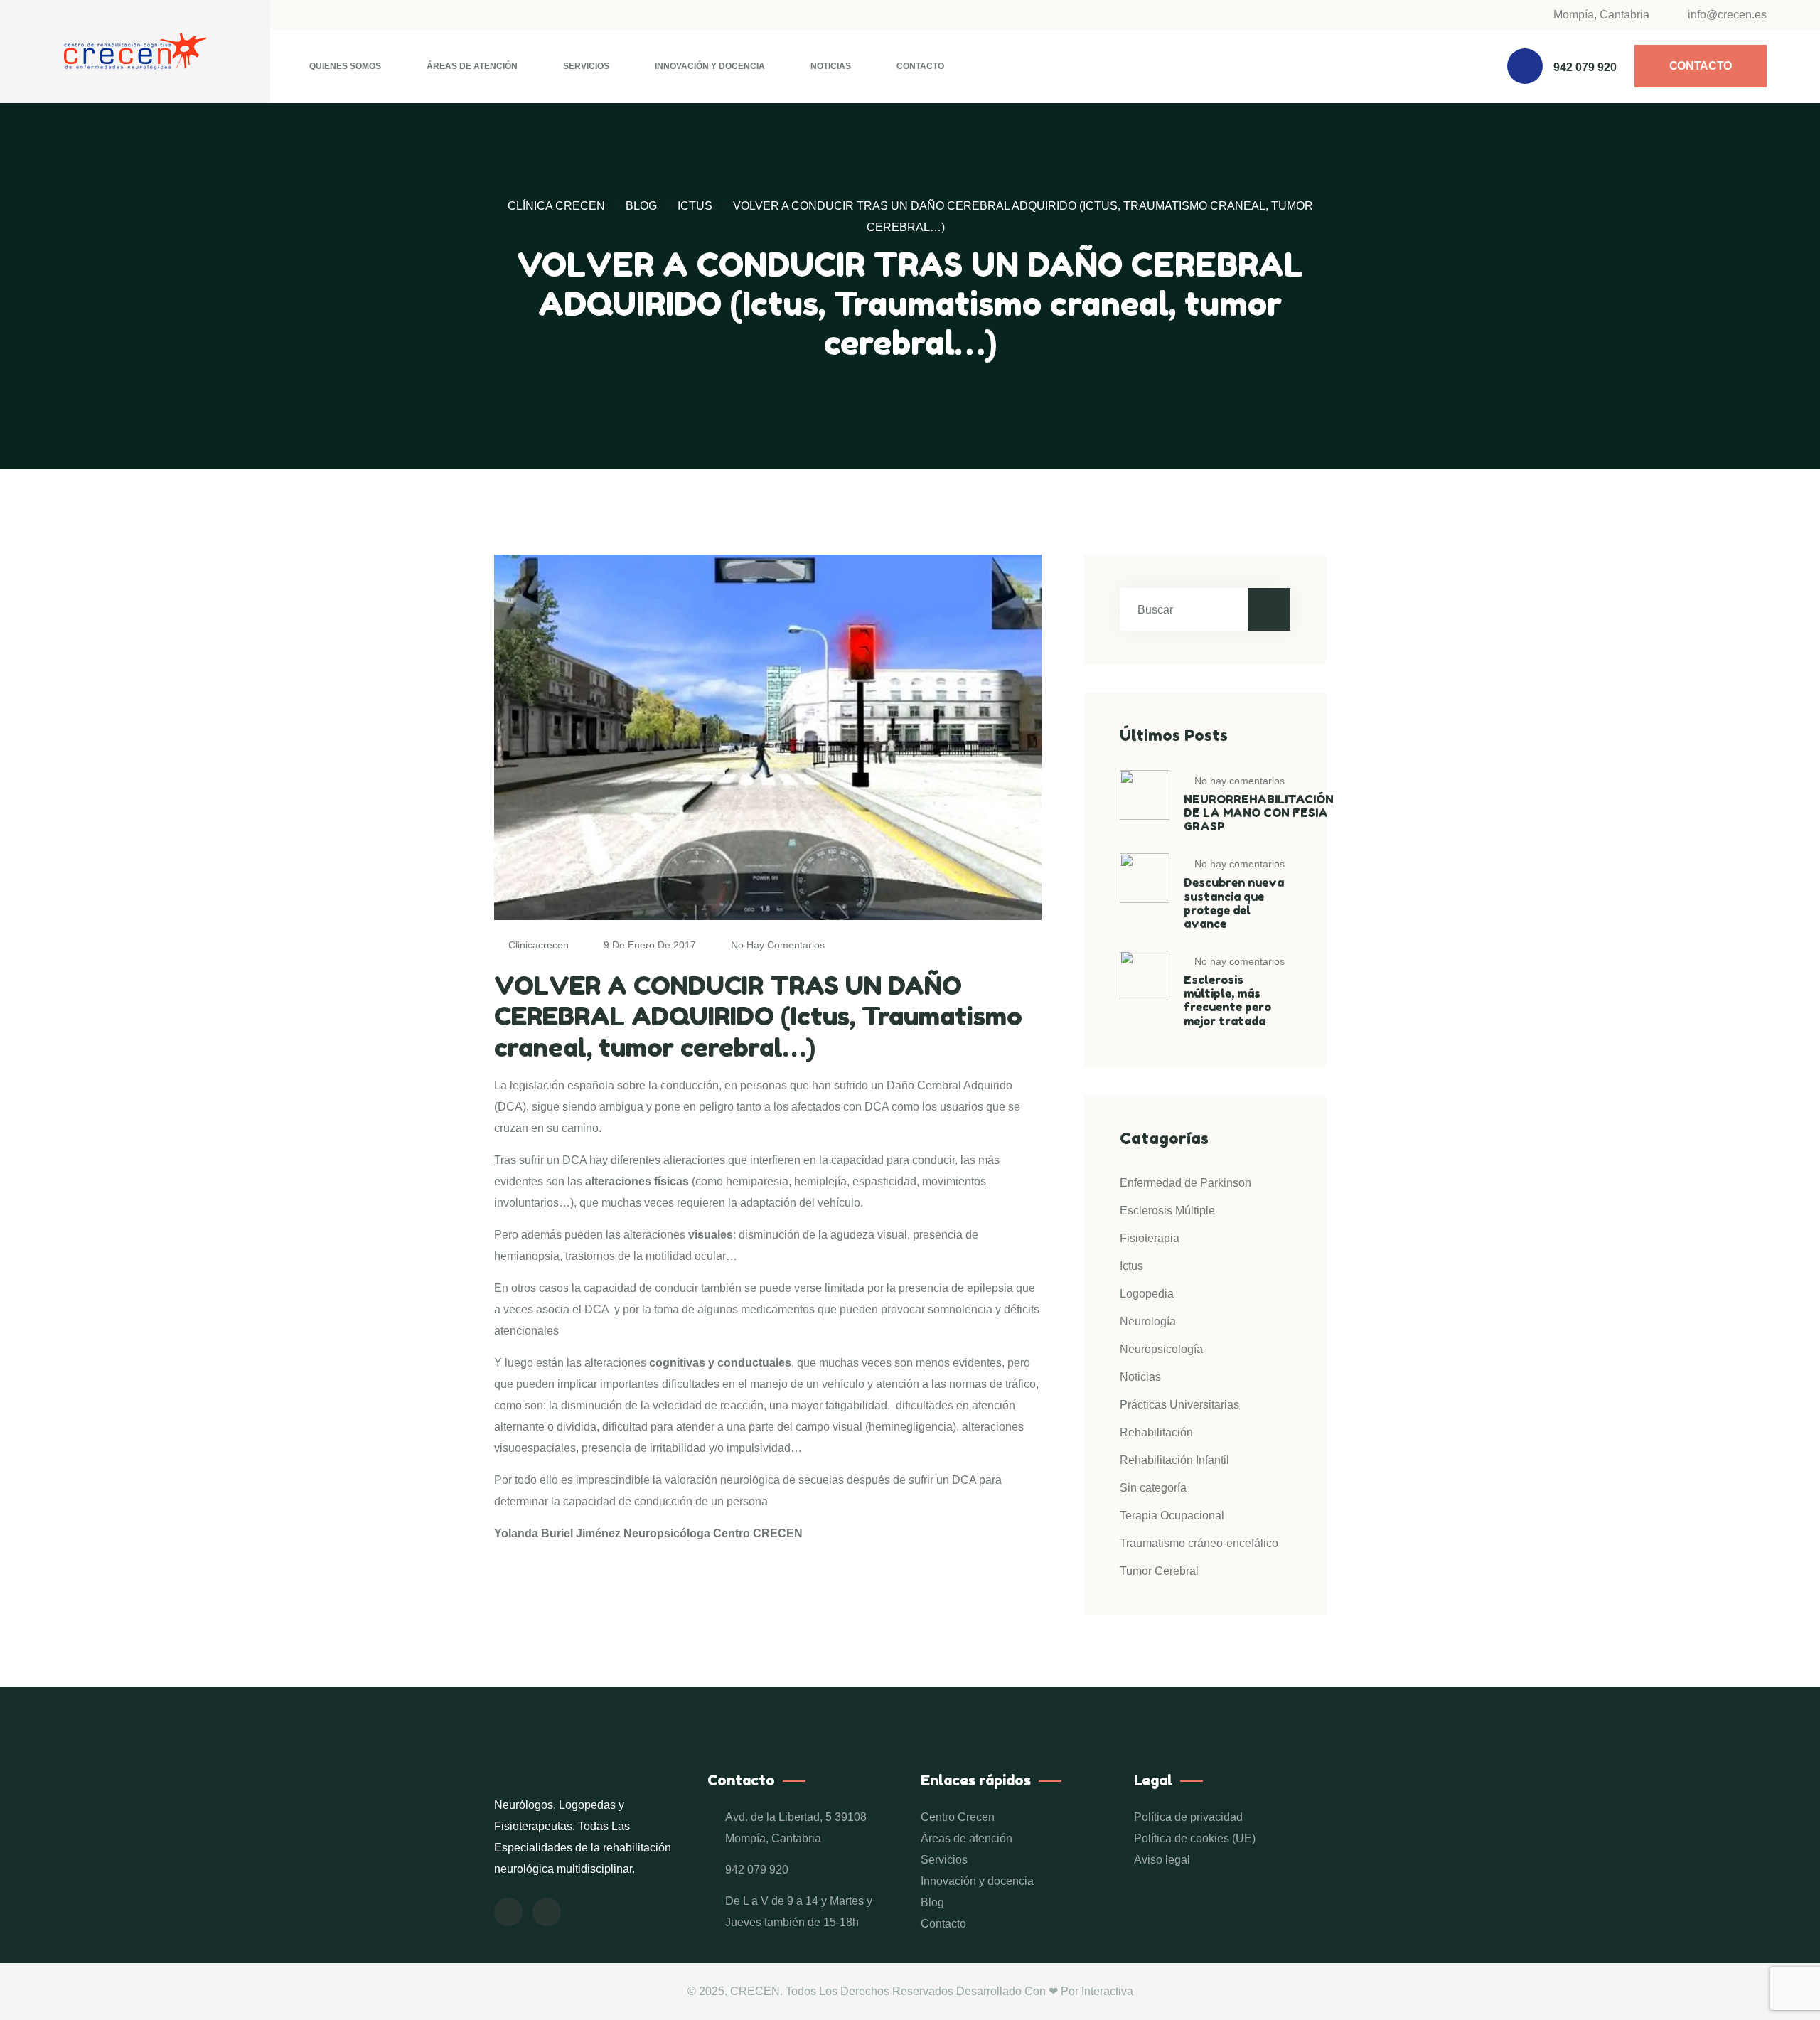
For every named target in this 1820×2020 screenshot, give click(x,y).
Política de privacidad (1188, 1817)
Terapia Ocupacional (1172, 1516)
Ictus (1131, 1266)
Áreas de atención (472, 66)
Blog (932, 1902)
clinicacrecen (539, 945)
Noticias (831, 66)
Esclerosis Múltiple (1167, 1211)
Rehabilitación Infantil (1174, 1460)
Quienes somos (345, 66)
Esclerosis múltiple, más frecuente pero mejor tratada (1227, 1000)
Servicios (586, 66)
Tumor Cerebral (1159, 1571)
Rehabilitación (1156, 1432)
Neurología (1148, 1321)
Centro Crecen (958, 1817)
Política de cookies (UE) (1195, 1838)
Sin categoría (1153, 1488)
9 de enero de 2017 (650, 945)
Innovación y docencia (710, 66)
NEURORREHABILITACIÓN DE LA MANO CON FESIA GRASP (1259, 813)
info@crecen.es (1726, 15)
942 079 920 (1585, 67)
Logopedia (1147, 1294)
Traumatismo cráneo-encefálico (1199, 1543)
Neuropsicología (1161, 1349)
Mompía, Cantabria (1601, 15)
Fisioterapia (1150, 1238)
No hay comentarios (776, 945)
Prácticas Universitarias (1179, 1405)
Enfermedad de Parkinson (1185, 1183)
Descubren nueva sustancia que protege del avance (1234, 903)
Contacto (920, 66)
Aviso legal (1162, 1860)
